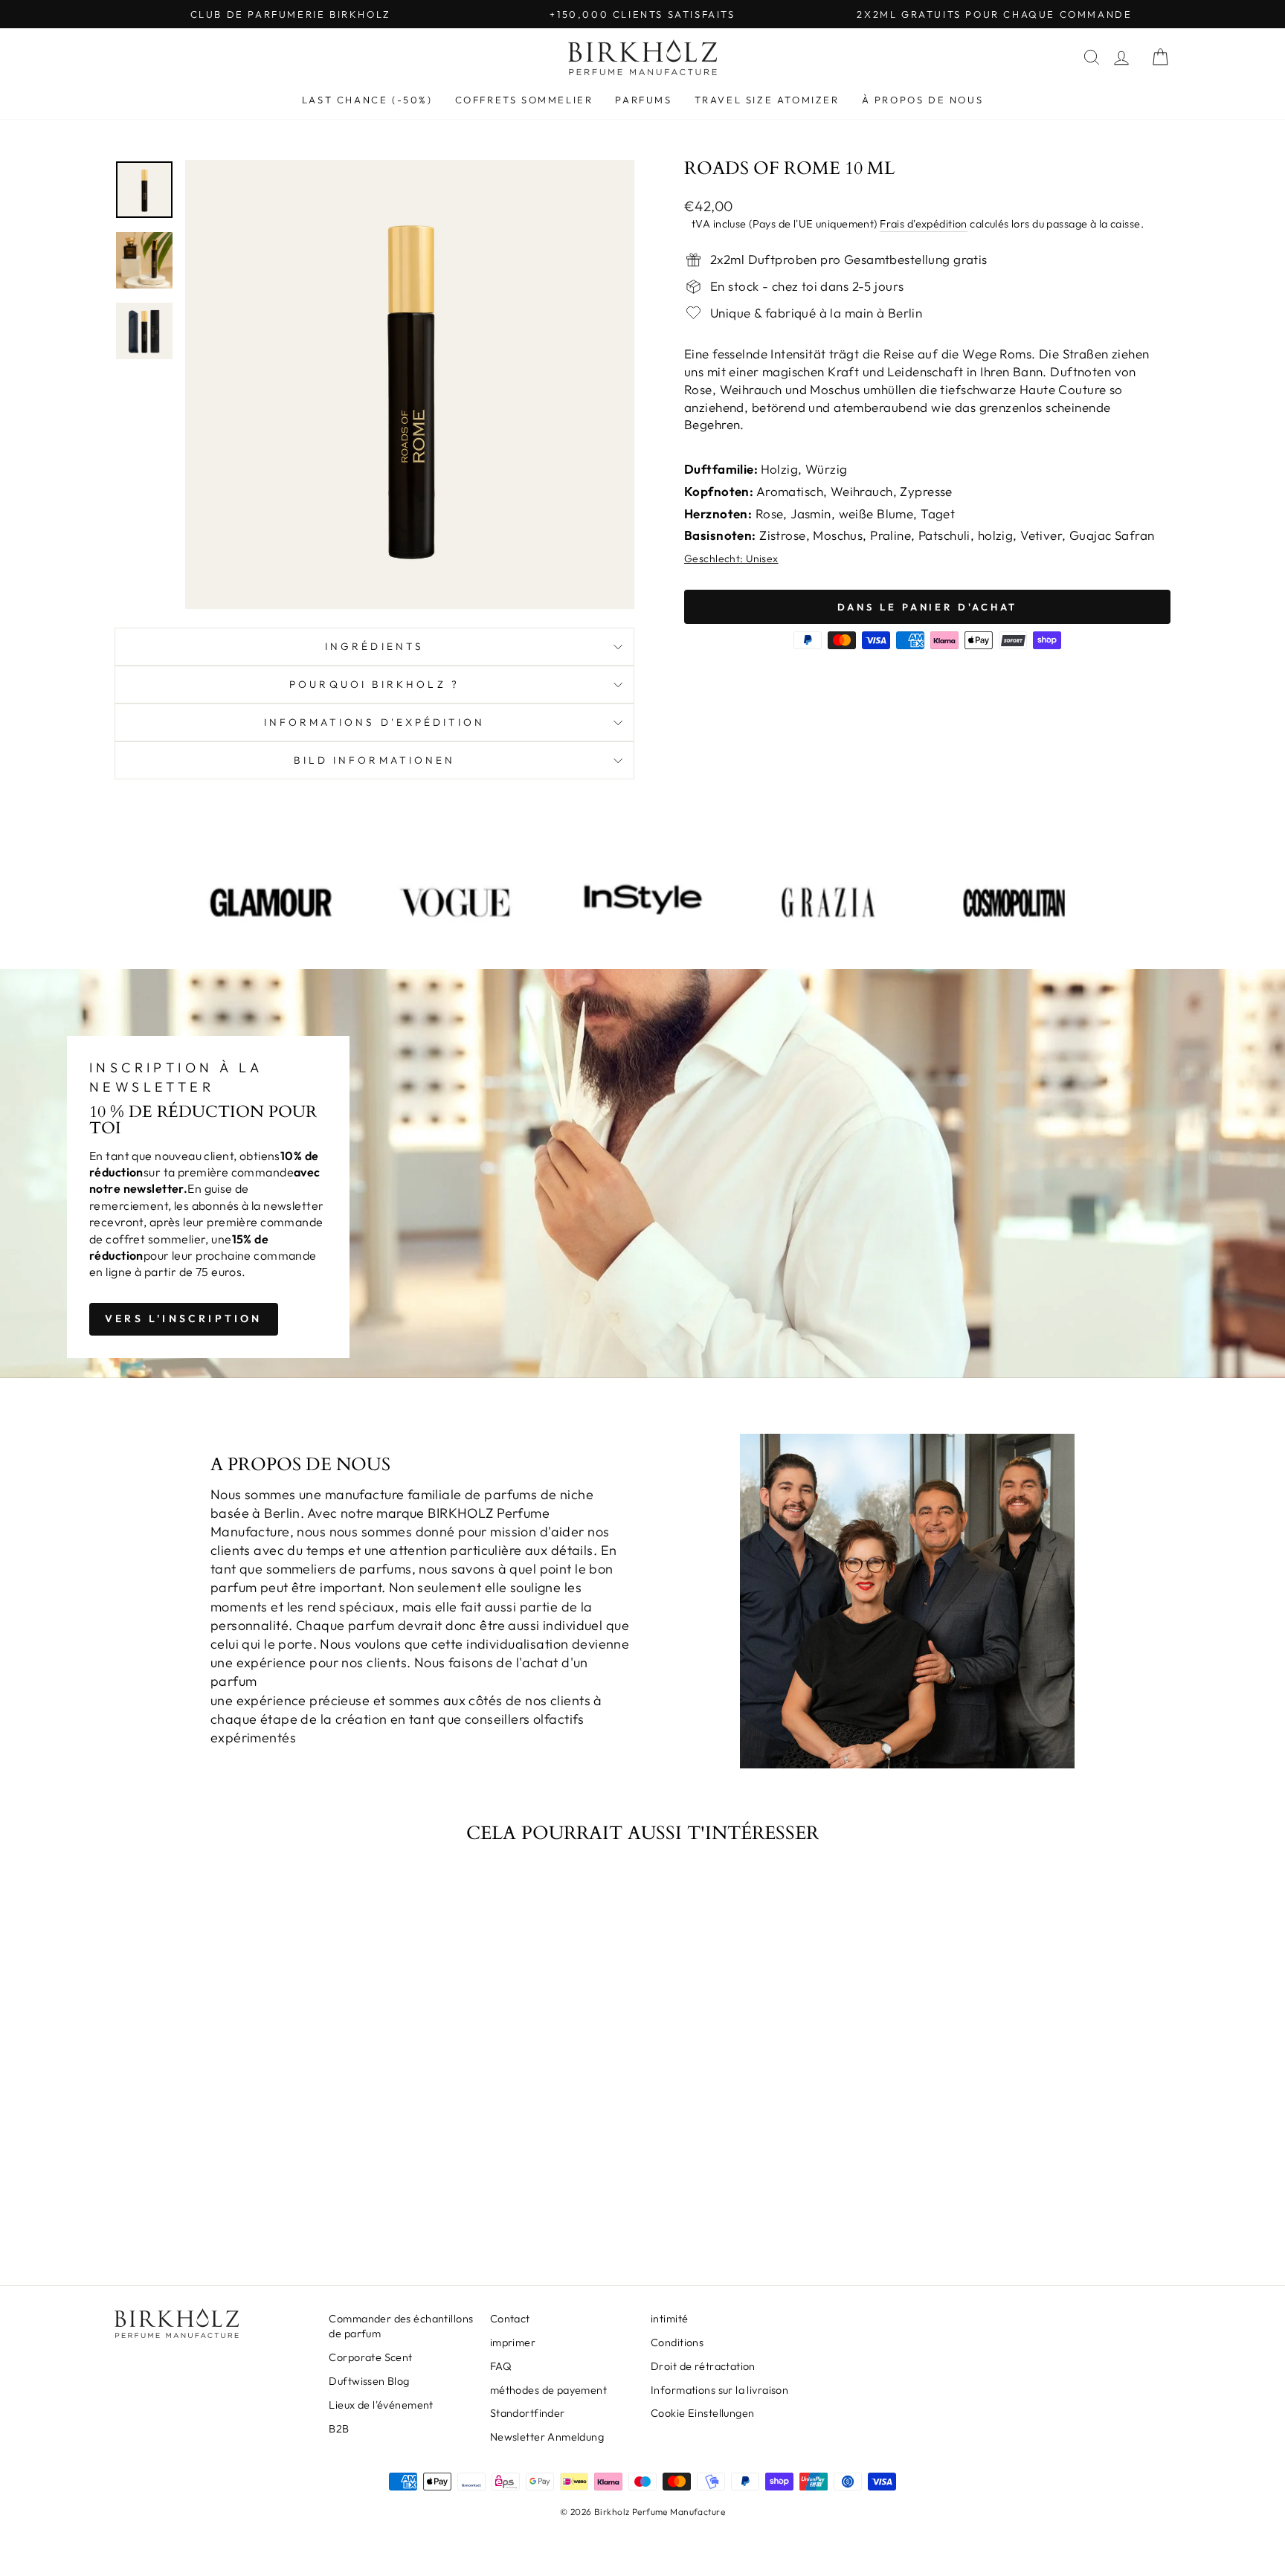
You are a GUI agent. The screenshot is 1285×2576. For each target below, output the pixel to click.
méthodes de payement (549, 2390)
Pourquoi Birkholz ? (374, 684)
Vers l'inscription (184, 1318)
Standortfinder (528, 2413)
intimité (669, 2319)
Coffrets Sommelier (524, 100)
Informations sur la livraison (719, 2390)
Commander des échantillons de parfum (401, 2326)
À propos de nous (923, 100)
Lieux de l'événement (381, 2405)
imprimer (513, 2342)
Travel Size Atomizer (767, 100)
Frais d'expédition (924, 224)
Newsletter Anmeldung (547, 2437)
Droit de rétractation (703, 2366)
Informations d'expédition (375, 722)
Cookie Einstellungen (703, 2413)
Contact (510, 2319)
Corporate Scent (370, 2357)
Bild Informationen (374, 760)
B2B (339, 2429)
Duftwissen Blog (369, 2381)
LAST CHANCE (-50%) (367, 100)
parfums (643, 100)
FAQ (501, 2366)
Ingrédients (374, 646)
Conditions (677, 2342)
